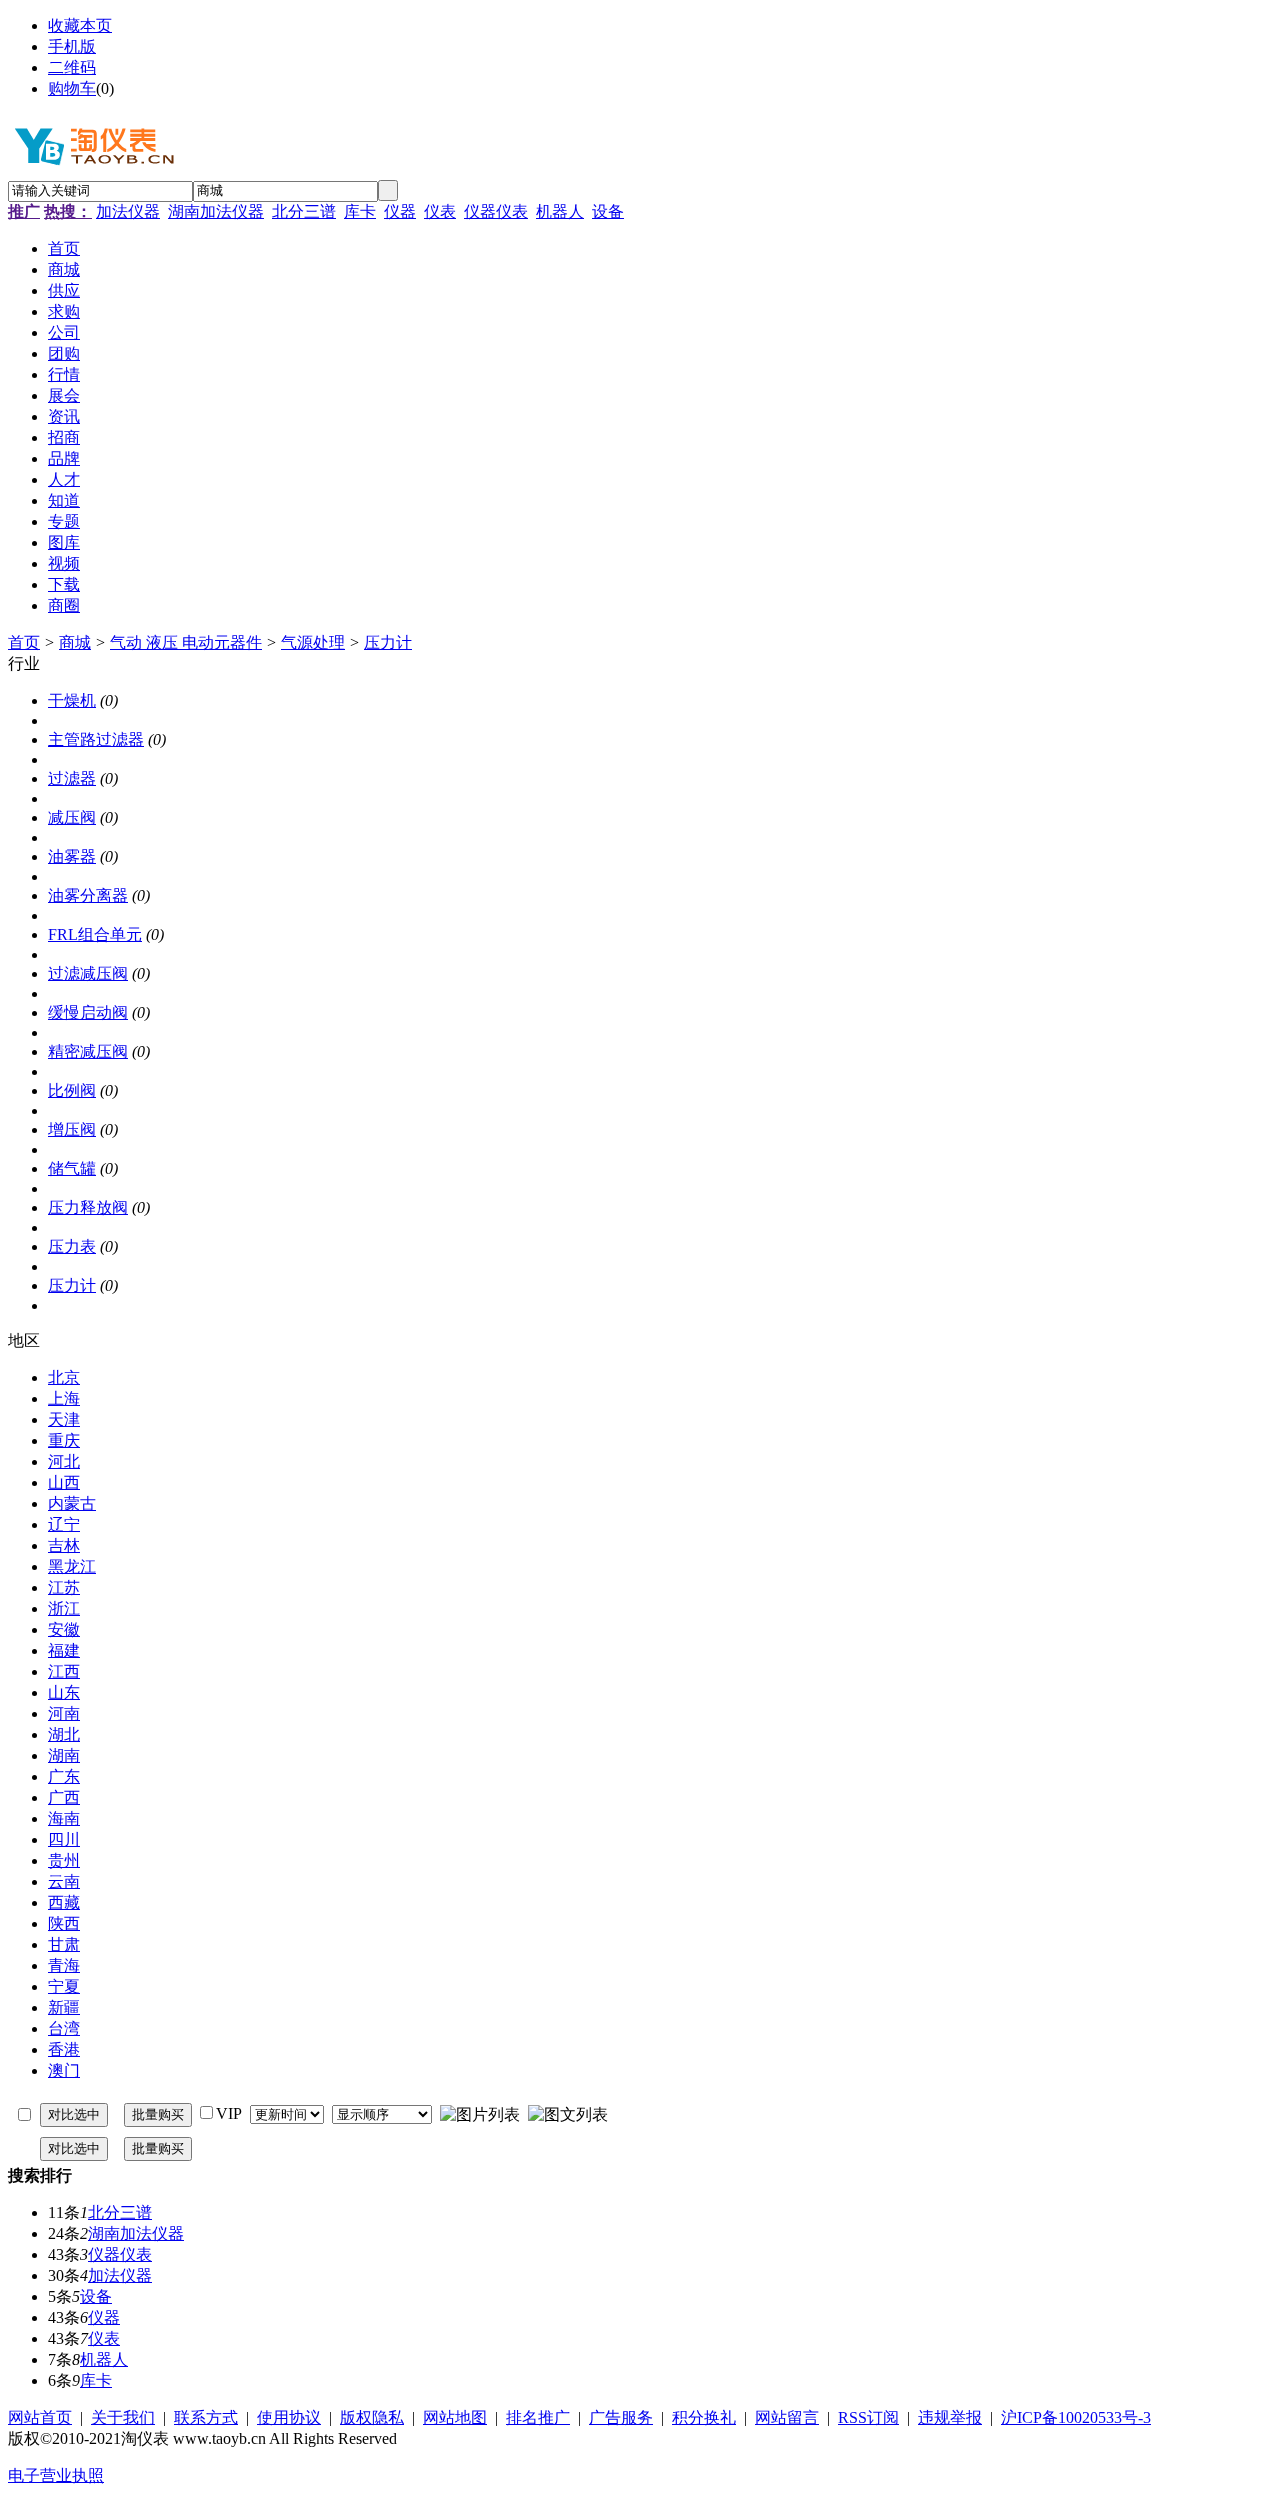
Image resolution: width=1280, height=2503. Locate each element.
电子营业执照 (56, 2475)
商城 (75, 642)
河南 (64, 1713)
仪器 (400, 211)
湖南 (64, 1755)
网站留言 (787, 2417)
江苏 (64, 1587)
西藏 (64, 1902)
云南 (64, 1881)
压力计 (388, 642)
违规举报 (950, 2417)
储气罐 (72, 1168)
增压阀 (72, 1129)
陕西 (64, 1923)
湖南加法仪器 (216, 211)
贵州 (64, 1860)
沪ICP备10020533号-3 (1076, 2417)
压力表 (72, 1246)
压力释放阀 (88, 1207)
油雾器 (72, 856)
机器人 (560, 211)
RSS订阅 (868, 2417)
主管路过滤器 (96, 739)
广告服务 (621, 2417)
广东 (64, 1776)
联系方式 (206, 2417)
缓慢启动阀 (88, 1012)
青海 (64, 1965)
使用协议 (289, 2417)
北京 (64, 1377)
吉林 (64, 1545)
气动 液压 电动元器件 (186, 642)
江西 (64, 1671)
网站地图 (455, 2417)
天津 (64, 1419)
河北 (64, 1461)
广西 (64, 1797)
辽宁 (64, 1524)
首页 (24, 642)
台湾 (64, 2028)
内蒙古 (72, 1503)
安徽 (64, 1629)
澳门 (64, 2070)
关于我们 (123, 2417)
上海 (64, 1398)
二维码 (72, 67)
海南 (64, 1818)
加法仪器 (128, 211)
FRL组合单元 (95, 934)
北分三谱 (304, 211)
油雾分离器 (88, 895)
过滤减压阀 (88, 973)
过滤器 (72, 778)
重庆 (64, 1440)
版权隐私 (372, 2417)
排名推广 (538, 2417)
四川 (64, 1839)
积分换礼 (704, 2417)
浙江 (64, 1608)
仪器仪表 (496, 211)
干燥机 (72, 700)
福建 (64, 1650)
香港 (64, 2049)
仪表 (440, 211)
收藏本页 (80, 25)
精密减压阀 (88, 1051)
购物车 (72, 88)
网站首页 (40, 2417)
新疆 (64, 2007)
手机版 (72, 46)
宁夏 (64, 1986)
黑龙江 (72, 1566)
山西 (64, 1482)
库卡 (360, 211)
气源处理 (313, 642)
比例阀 (72, 1090)
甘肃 (64, 1944)
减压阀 (72, 817)
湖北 (64, 1734)
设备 (608, 211)
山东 (64, 1692)
